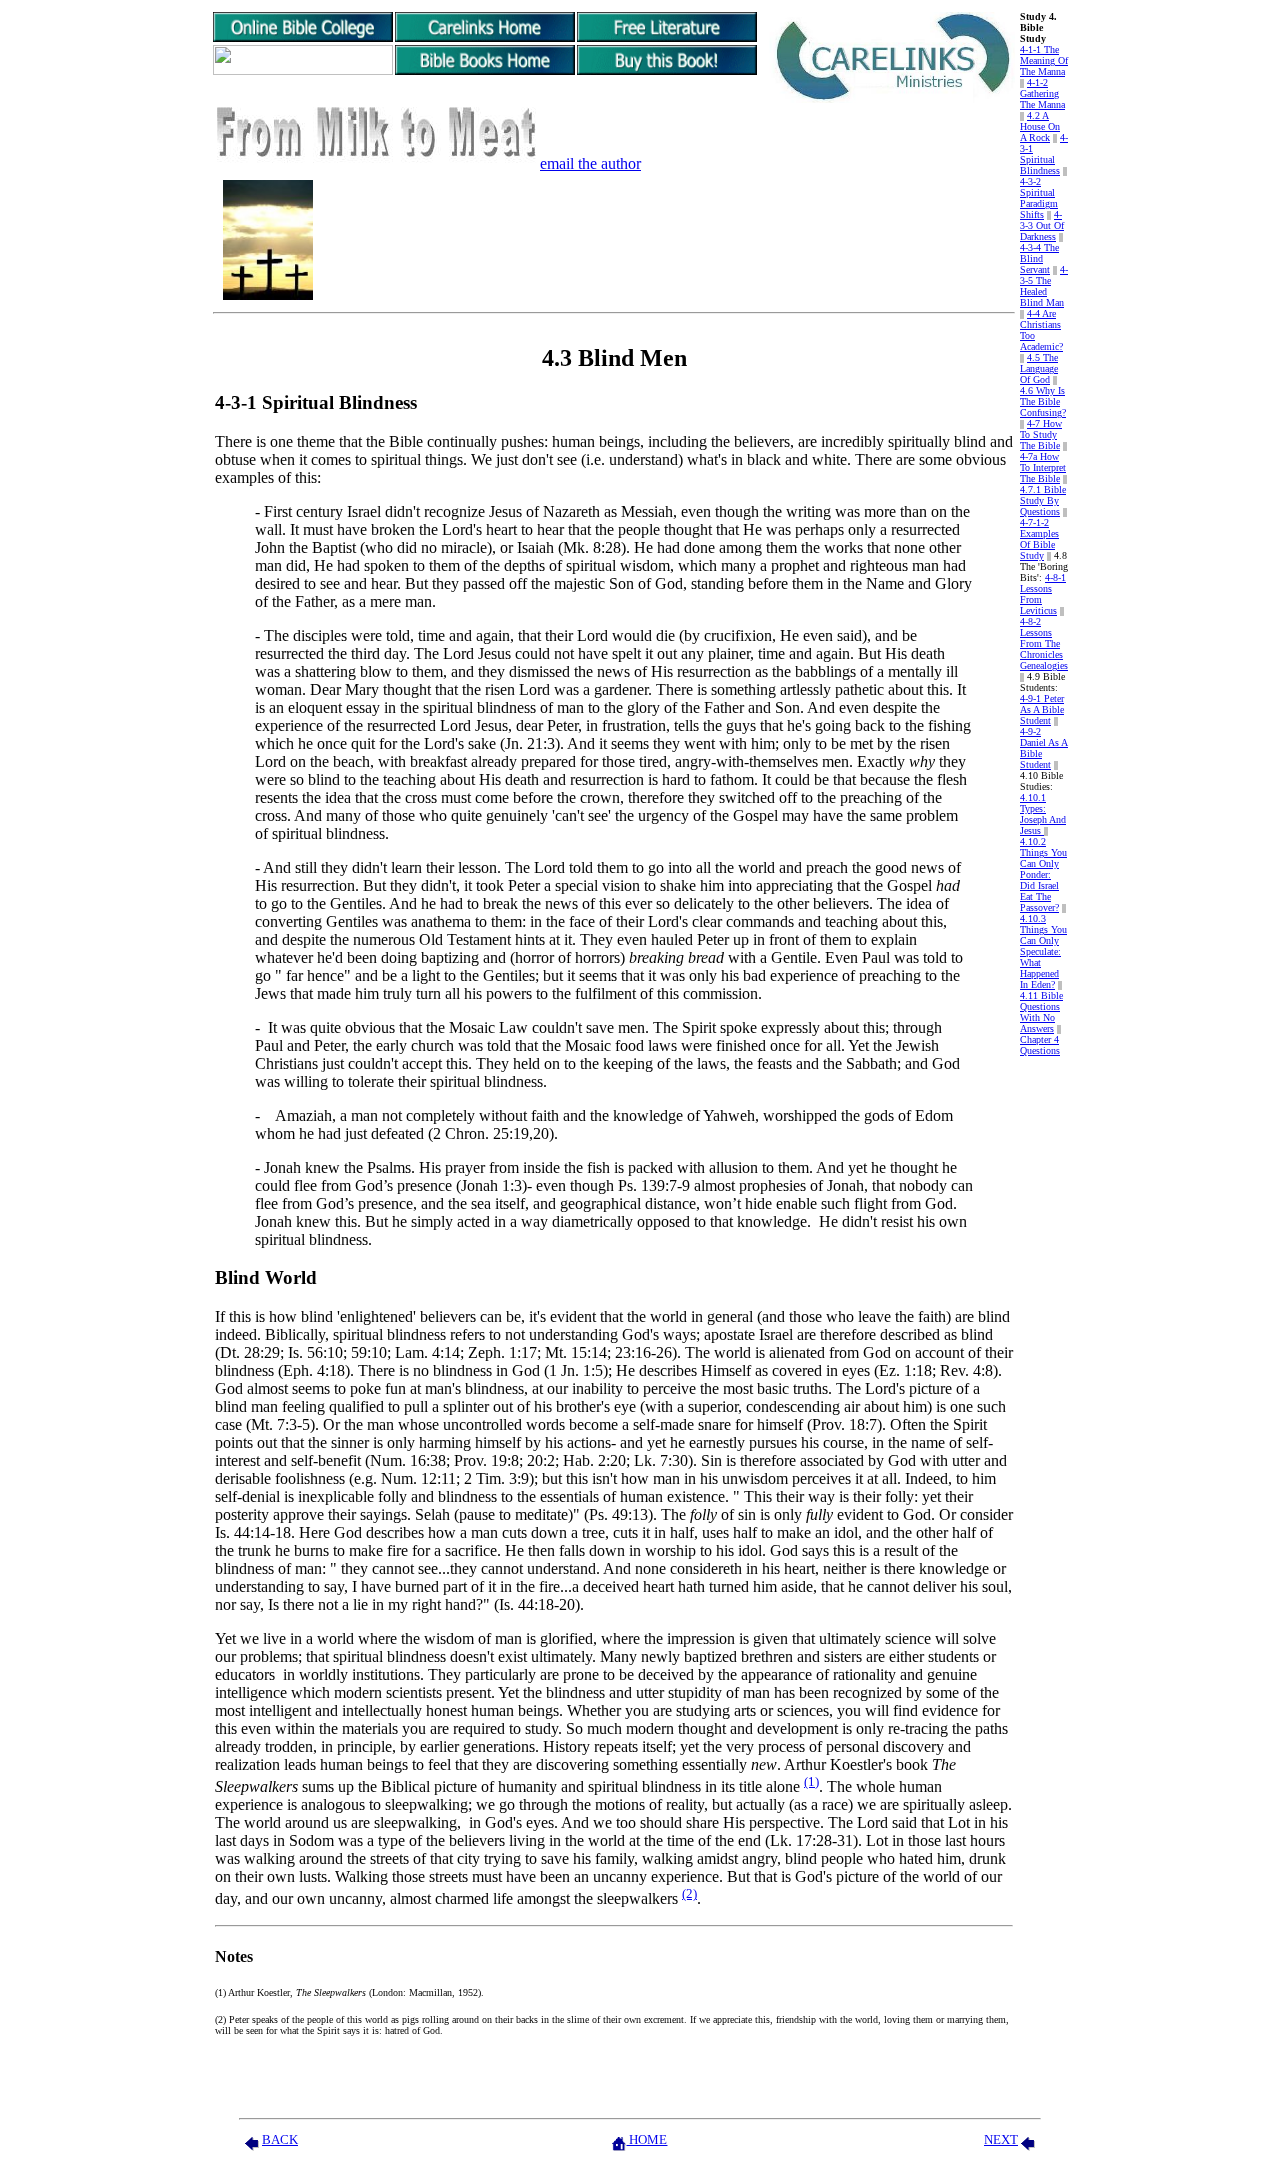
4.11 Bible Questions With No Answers (1041, 1012)
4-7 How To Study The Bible (1041, 434)
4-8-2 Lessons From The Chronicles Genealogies (1044, 643)
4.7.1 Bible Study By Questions (1043, 500)
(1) (811, 1781)
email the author (590, 163)
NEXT (1001, 2139)
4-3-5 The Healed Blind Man (1044, 286)
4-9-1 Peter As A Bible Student (1042, 709)
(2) (689, 1893)
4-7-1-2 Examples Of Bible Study (1039, 539)
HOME (646, 2139)
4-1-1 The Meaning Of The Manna (1044, 60)
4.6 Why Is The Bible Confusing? (1043, 401)
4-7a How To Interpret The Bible (1043, 467)
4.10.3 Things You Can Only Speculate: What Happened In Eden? (1043, 951)
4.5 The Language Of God (1039, 368)
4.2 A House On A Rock (1040, 126)
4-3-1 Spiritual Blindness (1044, 154)
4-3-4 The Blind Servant (1039, 258)
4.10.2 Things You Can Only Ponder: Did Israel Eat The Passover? (1043, 874)
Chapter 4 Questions (1040, 1045)
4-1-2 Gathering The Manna (1042, 93)
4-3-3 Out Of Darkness (1042, 225)
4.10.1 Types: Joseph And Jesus (1043, 814)
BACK (280, 2139)
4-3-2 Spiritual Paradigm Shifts (1039, 198)
